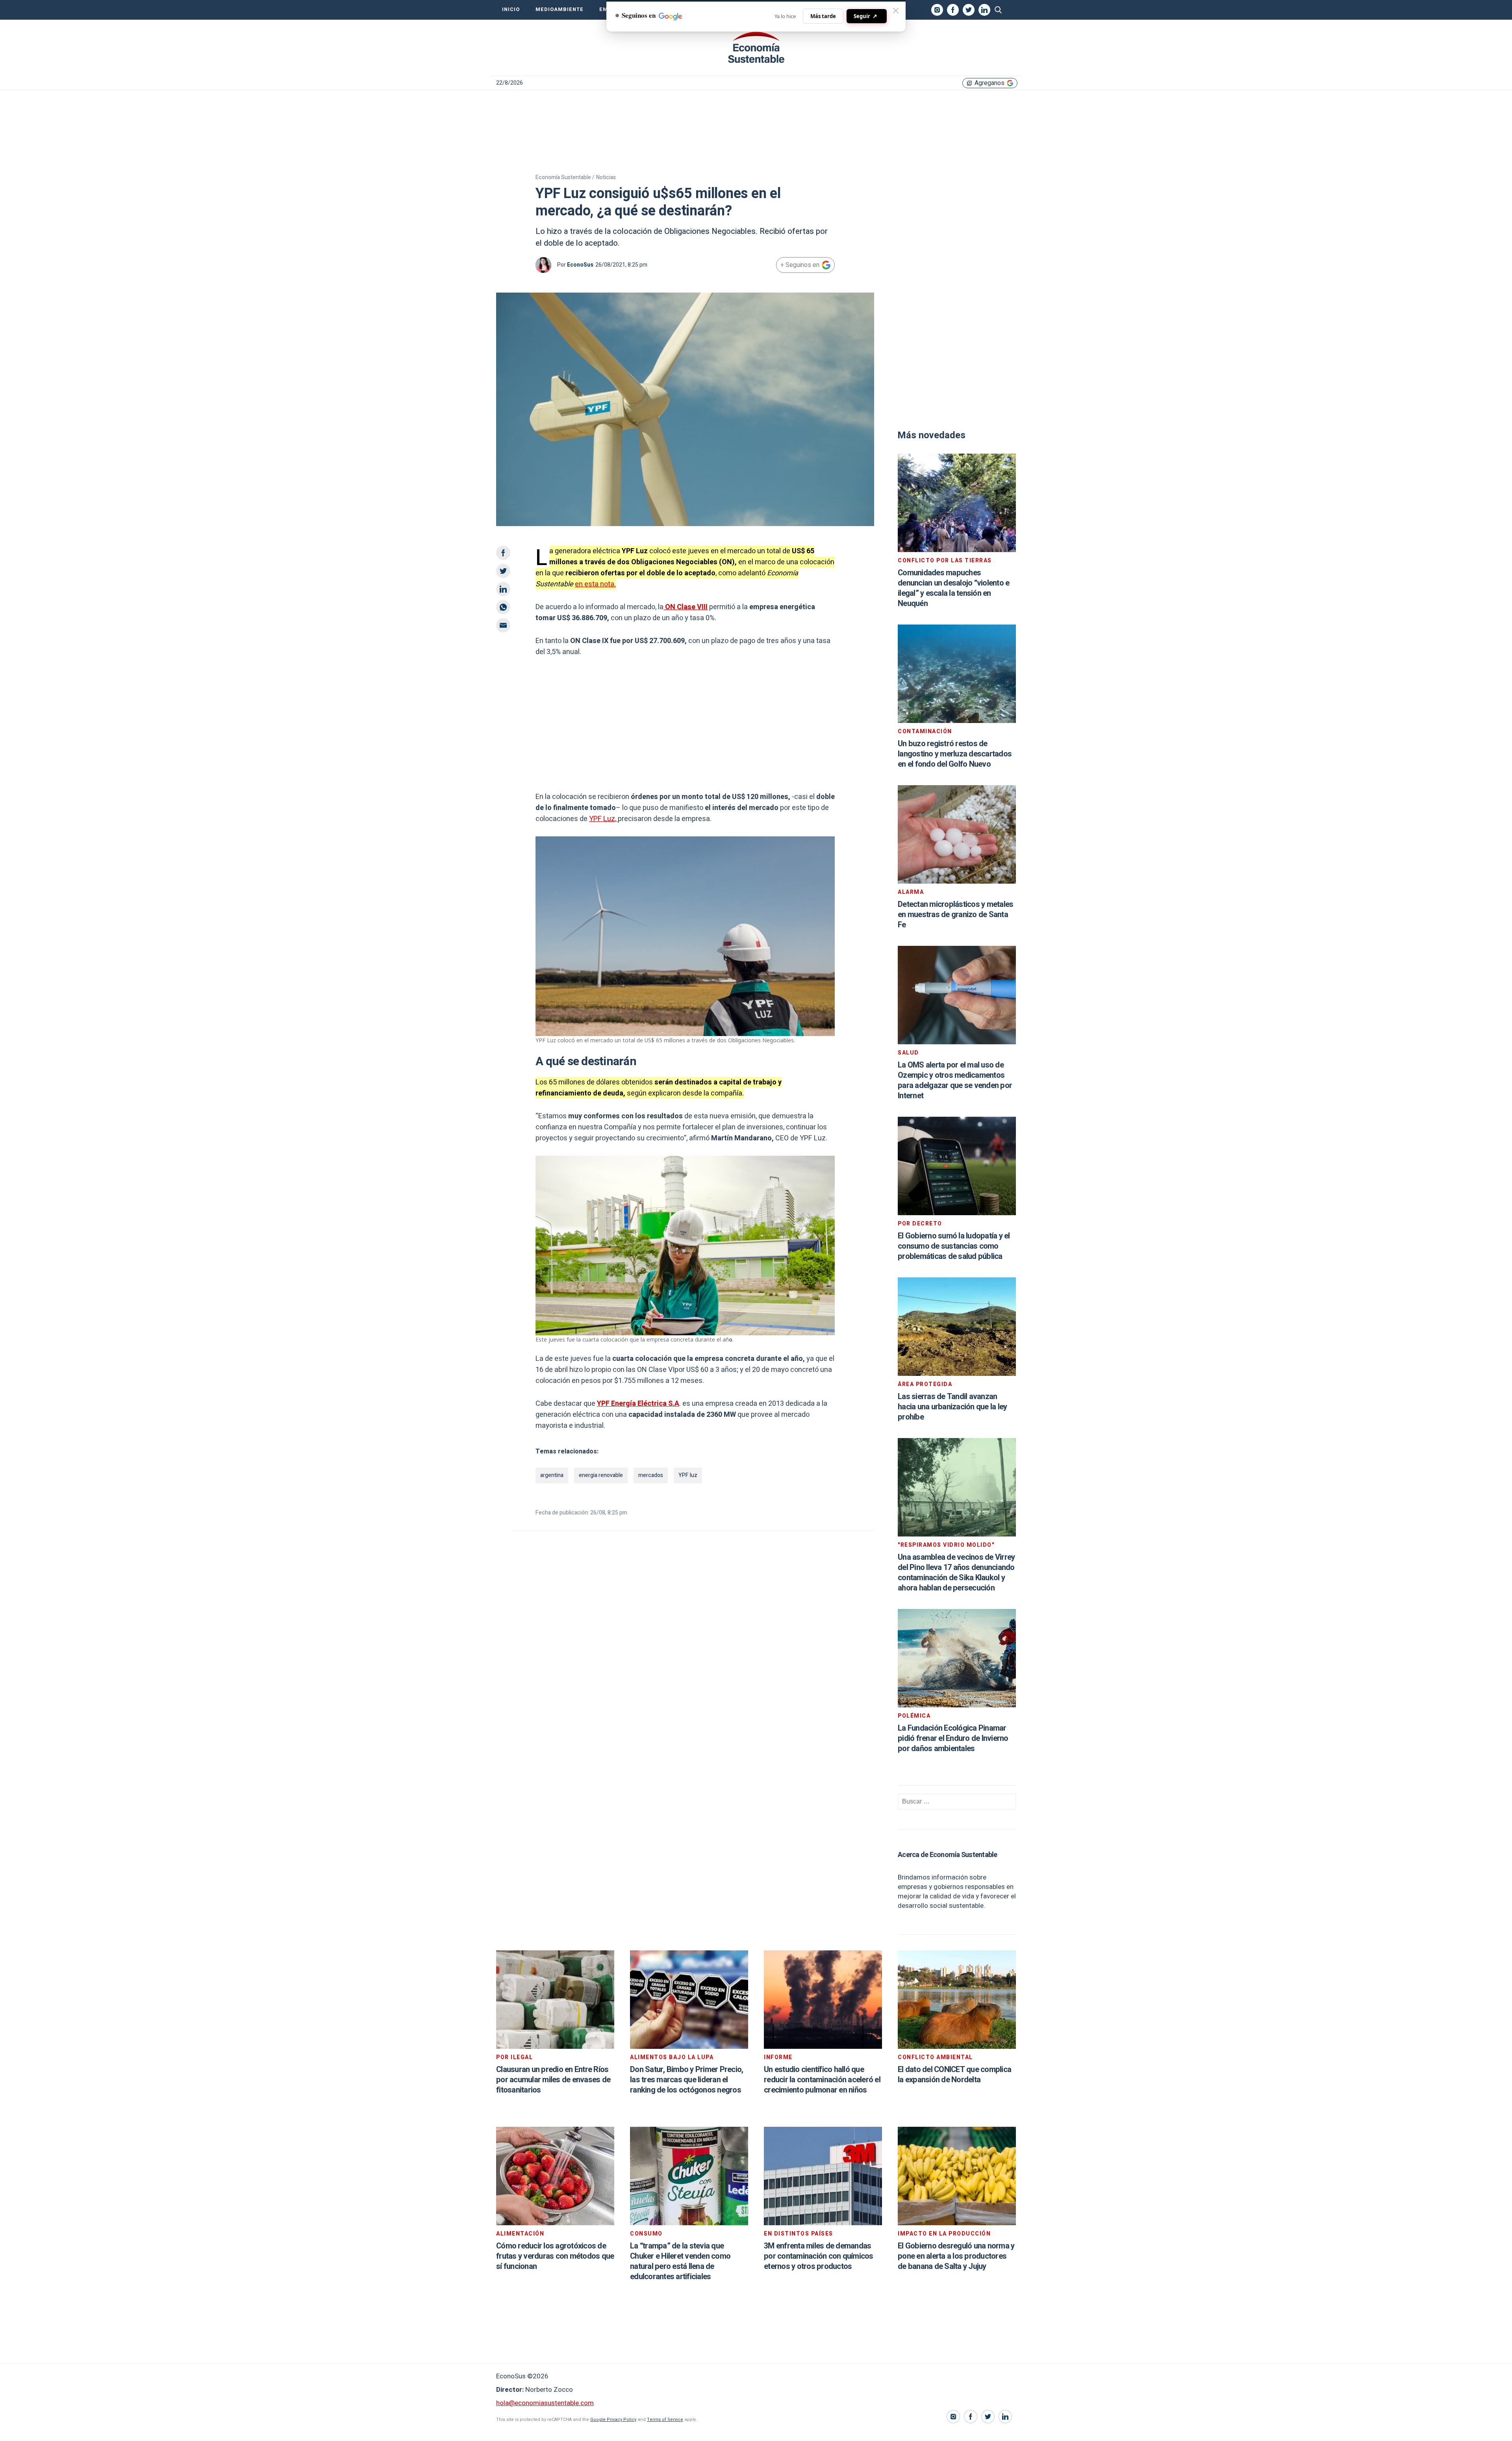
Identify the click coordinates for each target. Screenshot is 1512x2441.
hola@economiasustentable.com (545, 2403)
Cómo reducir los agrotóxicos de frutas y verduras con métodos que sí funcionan (555, 2256)
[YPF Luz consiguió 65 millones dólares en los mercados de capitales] (756, 48)
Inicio (511, 9)
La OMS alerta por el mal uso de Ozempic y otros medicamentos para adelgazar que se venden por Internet (955, 1080)
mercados (651, 1475)
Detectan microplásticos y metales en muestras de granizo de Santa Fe (955, 915)
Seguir (865, 16)
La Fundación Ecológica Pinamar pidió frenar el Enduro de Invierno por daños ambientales (953, 1738)
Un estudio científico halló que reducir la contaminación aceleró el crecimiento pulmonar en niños (822, 2080)
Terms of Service (665, 2420)
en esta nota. (595, 584)
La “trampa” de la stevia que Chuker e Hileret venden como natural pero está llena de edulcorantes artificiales (680, 2261)
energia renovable (601, 1475)
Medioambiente (560, 9)
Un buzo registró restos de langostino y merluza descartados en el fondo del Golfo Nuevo (955, 754)
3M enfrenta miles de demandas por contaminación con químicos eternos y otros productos (819, 2256)
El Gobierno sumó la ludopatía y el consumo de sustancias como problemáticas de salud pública (954, 1246)
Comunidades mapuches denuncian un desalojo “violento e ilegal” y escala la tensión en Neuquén (953, 588)
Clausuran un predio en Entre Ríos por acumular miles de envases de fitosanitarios (553, 2080)
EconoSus (580, 265)
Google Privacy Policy (613, 2420)
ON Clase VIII (686, 607)
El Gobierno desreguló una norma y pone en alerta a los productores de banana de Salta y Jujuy (956, 2256)
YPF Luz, (603, 819)
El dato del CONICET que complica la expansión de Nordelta (954, 2075)
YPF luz (688, 1475)
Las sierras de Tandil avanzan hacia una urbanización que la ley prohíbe (952, 1407)
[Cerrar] (896, 11)
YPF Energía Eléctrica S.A (638, 1404)
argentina (552, 1475)
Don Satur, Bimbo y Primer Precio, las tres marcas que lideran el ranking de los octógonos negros (687, 2080)
